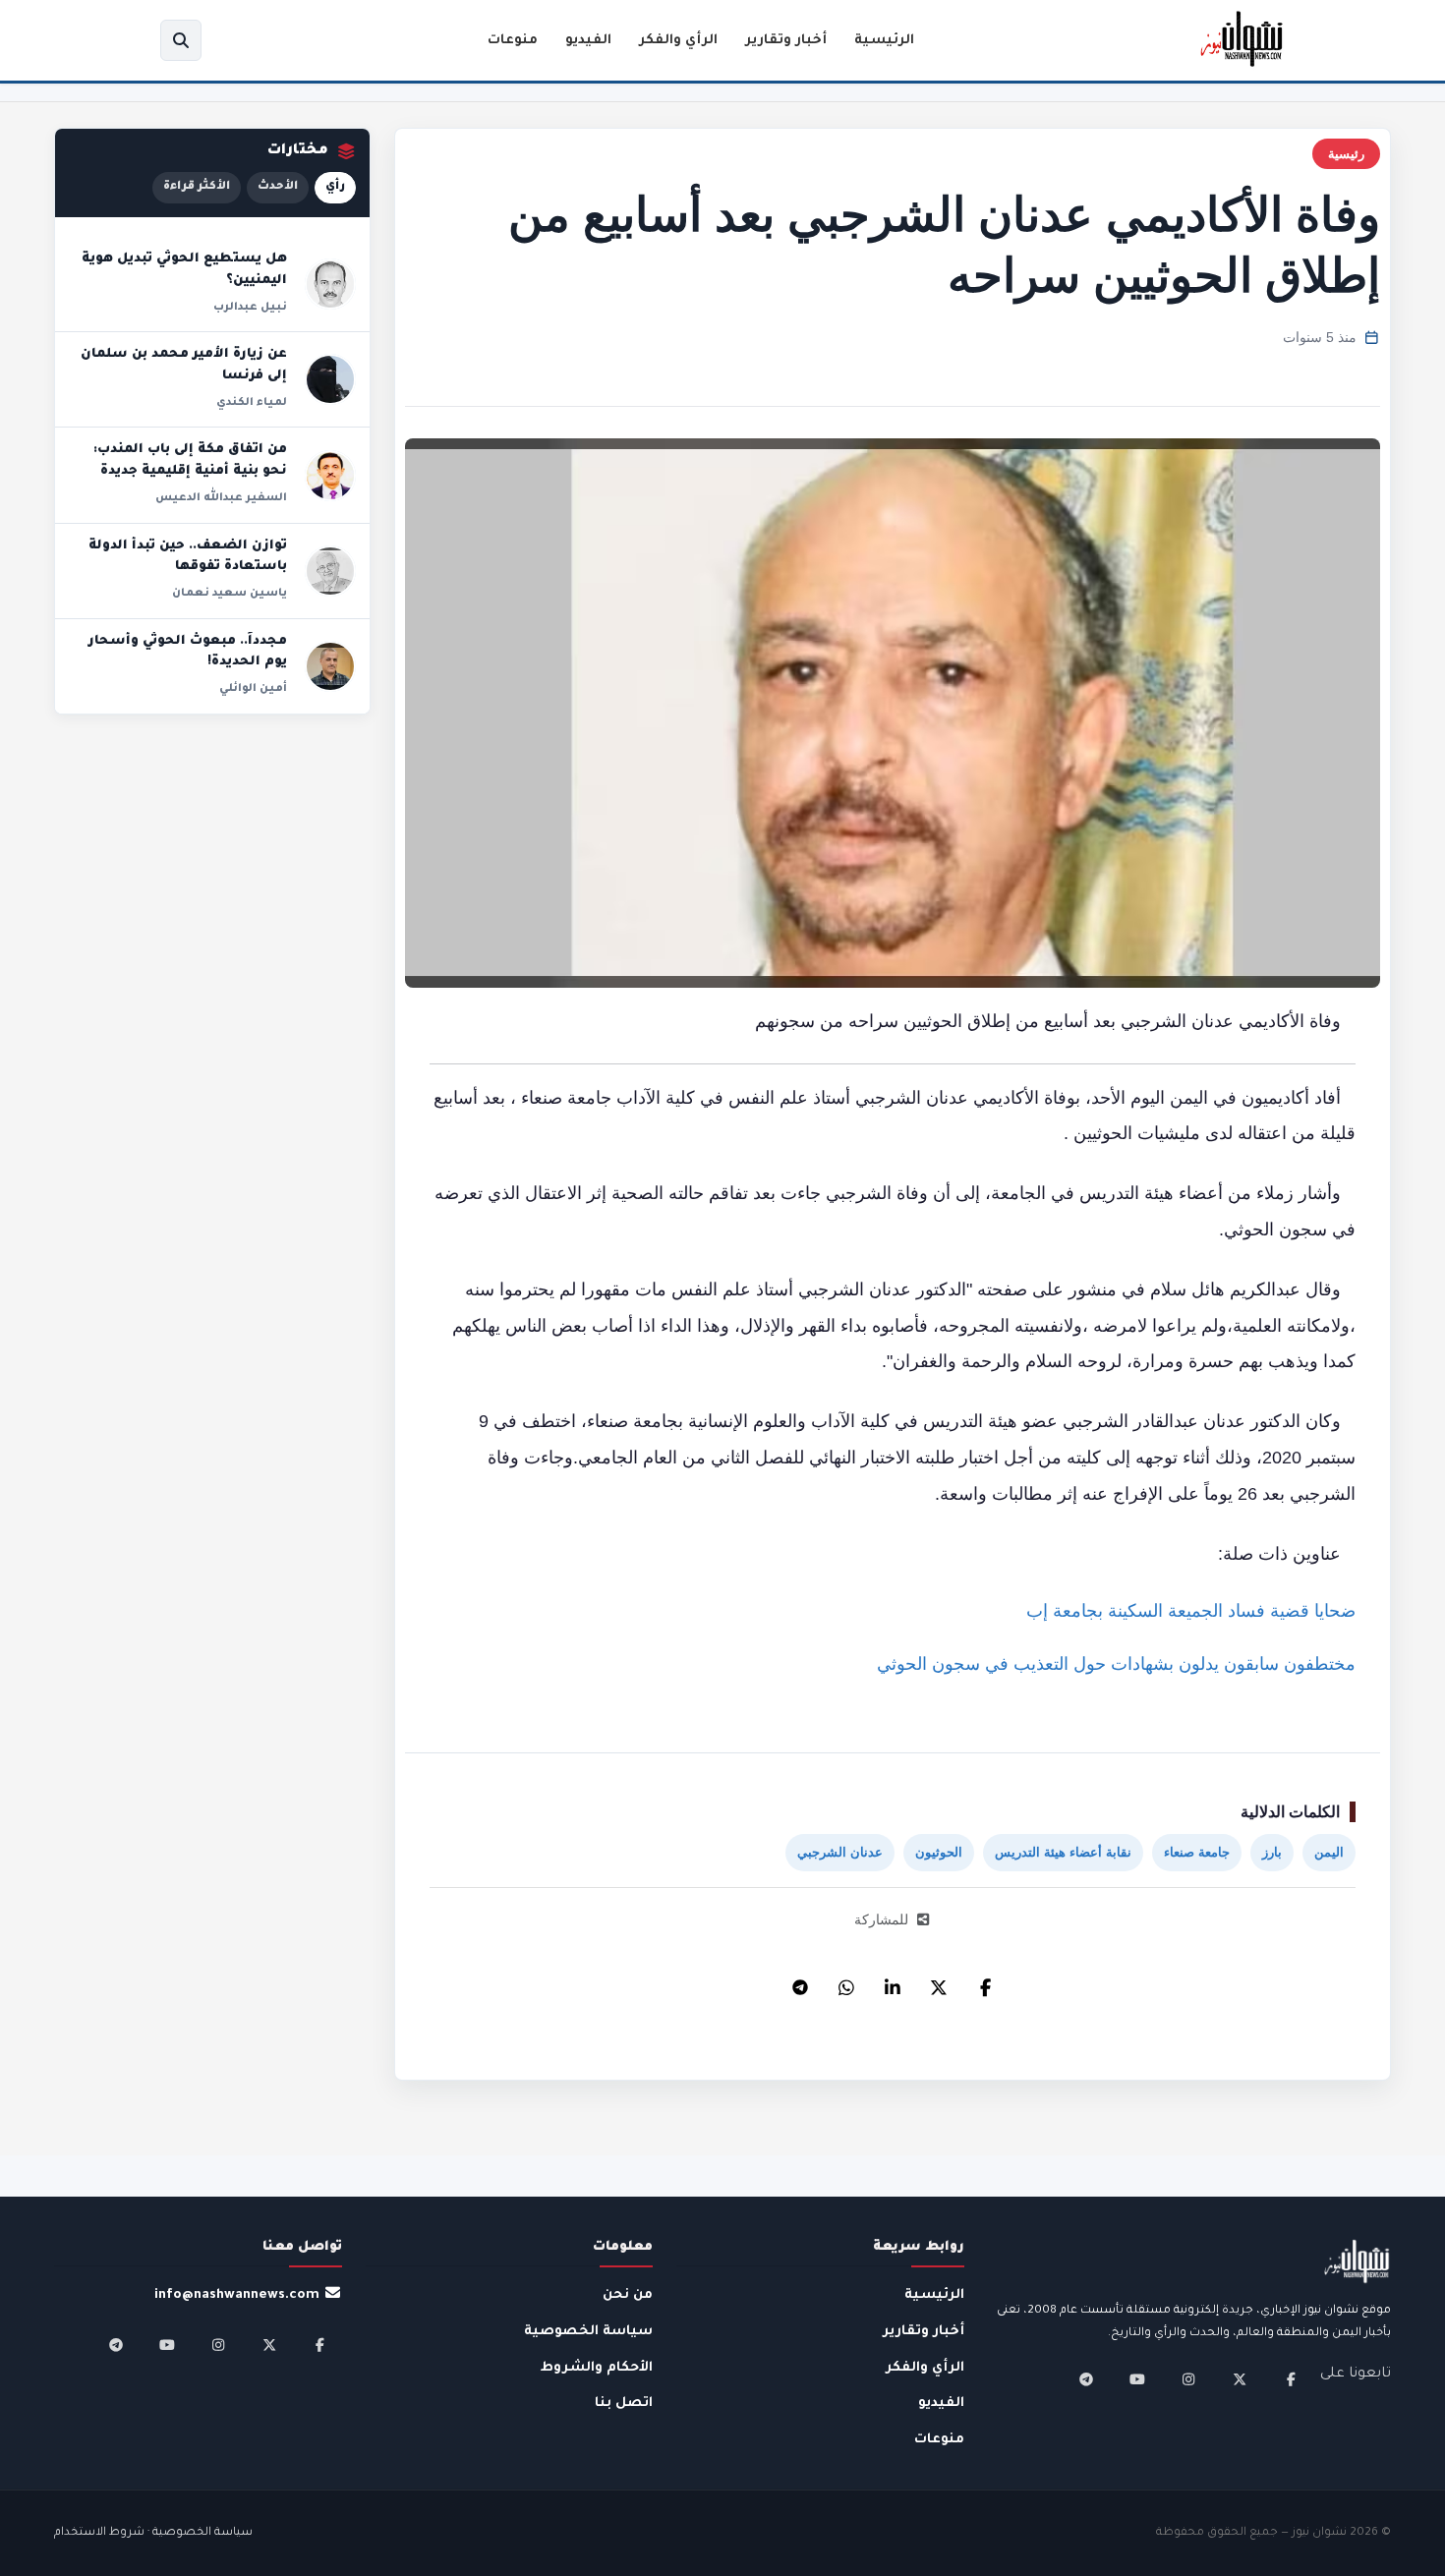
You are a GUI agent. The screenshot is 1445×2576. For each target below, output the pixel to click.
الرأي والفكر (678, 41)
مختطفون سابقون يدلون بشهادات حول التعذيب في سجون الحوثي (1116, 1664)
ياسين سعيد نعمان (230, 594)
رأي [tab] (335, 187)
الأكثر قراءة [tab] (197, 187)
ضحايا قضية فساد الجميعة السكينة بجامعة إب (1191, 1611)
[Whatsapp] (846, 1982)
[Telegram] (800, 1982)
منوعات (513, 41)
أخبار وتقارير (786, 41)
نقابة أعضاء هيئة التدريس (1063, 1852)
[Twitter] (939, 1982)
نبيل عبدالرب (250, 308)
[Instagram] (1188, 2379)
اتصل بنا (624, 2404)
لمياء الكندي (252, 403)
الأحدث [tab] (278, 187)
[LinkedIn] (893, 1982)
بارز (1272, 1852)
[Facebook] (985, 1982)
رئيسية (1346, 154)
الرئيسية (884, 41)
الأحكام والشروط (597, 2368)
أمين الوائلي (253, 689)
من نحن (628, 2295)
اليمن (1329, 1852)
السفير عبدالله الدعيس (221, 498)
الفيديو (588, 41)
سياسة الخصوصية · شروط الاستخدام (153, 2533)
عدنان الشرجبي (840, 1852)
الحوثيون (939, 1852)
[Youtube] (1137, 2379)
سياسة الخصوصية (588, 2332)
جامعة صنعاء (1197, 1852)
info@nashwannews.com (237, 2295)
